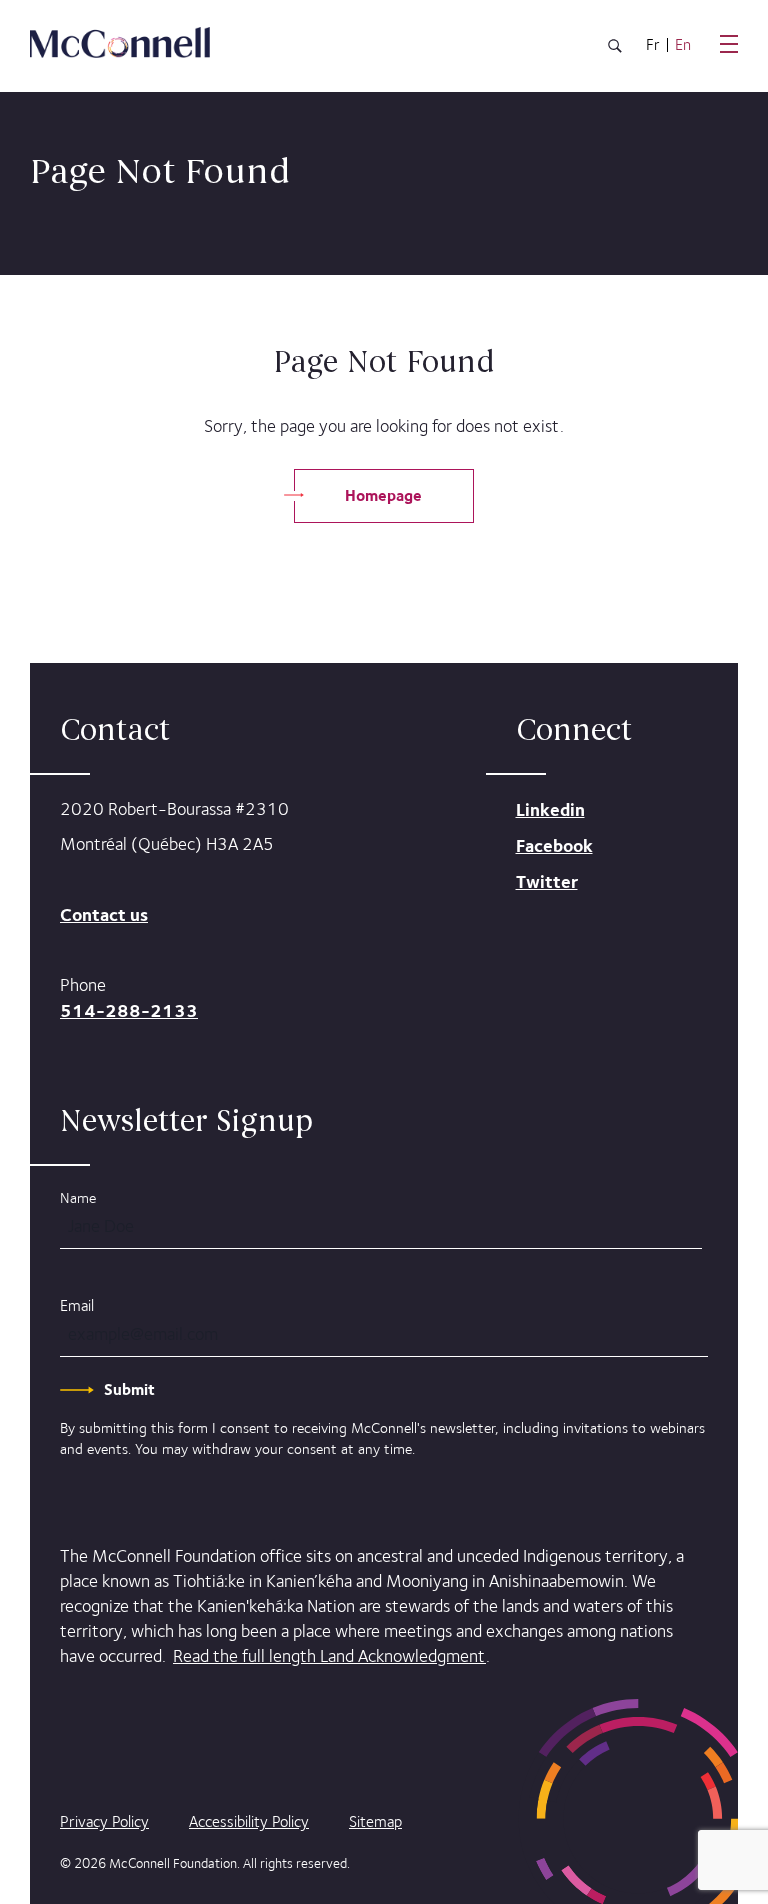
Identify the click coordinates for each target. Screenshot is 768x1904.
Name (78, 1197)
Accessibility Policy (249, 1821)
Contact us (104, 914)
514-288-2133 (129, 1010)
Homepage (383, 495)
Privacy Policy (104, 1821)
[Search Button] (615, 49)
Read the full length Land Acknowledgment (329, 1656)
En (683, 45)
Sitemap (375, 1821)
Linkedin (550, 809)
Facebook (554, 845)
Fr (653, 45)
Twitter (547, 881)
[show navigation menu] (729, 44)
